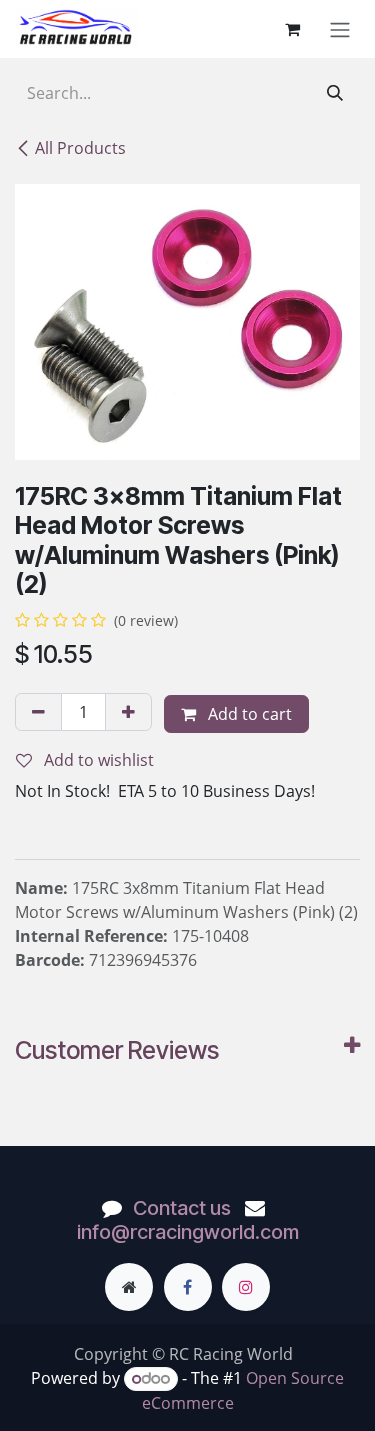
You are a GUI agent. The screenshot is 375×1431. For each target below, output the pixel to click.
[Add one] (128, 712)
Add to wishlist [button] (97, 760)
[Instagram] (246, 1287)
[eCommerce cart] (292, 29)
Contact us (182, 1208)
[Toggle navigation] (340, 29)
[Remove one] (38, 712)
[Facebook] (188, 1287)
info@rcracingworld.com (188, 1232)
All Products (80, 148)
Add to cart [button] (248, 714)
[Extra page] (129, 1287)
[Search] (335, 93)
